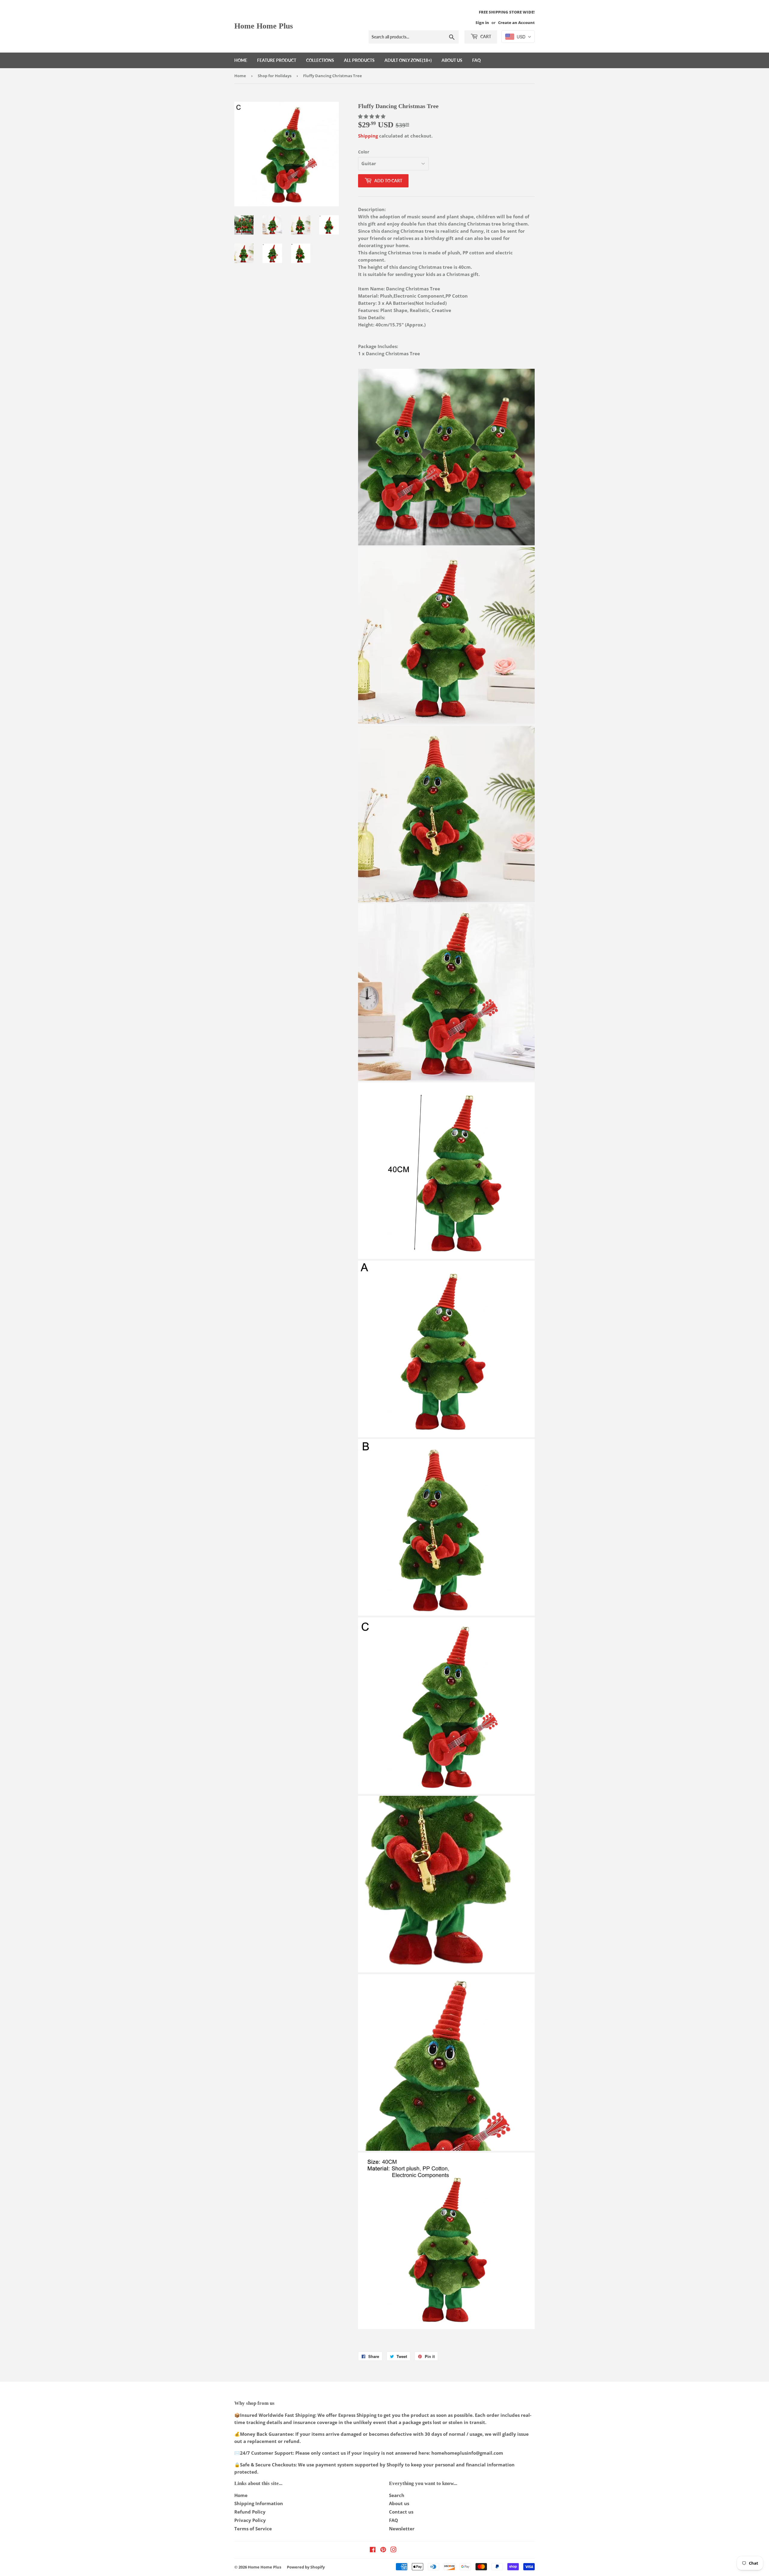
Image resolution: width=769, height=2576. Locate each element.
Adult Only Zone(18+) (408, 60)
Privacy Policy (250, 2520)
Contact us (401, 2512)
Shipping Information (259, 2503)
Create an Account (516, 23)
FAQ (476, 60)
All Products (359, 60)
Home (241, 60)
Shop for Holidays (275, 76)
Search (397, 2495)
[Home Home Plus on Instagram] (394, 2550)
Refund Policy (250, 2512)
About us (452, 60)
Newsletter (402, 2529)
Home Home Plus (264, 26)
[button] (372, 116)
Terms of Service (253, 2529)
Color (364, 152)
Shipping (368, 136)
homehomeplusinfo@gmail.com (467, 2453)
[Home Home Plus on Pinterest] (383, 2550)
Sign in (482, 23)
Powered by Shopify (306, 2567)
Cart (485, 36)
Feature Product (277, 60)
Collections (320, 60)
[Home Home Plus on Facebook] (373, 2550)
